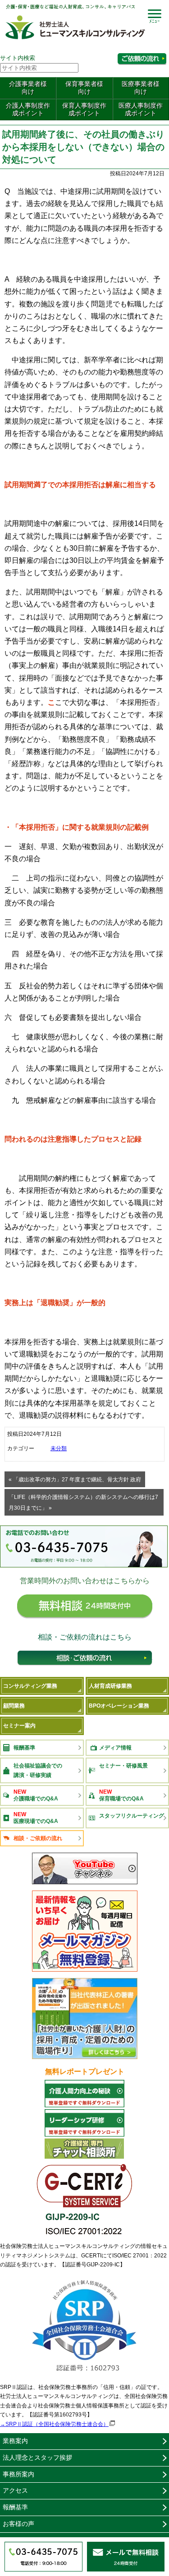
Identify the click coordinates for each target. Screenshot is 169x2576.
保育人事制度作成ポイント (84, 109)
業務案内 (15, 2441)
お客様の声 (18, 2524)
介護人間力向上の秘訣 (85, 2094)
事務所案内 (18, 2474)
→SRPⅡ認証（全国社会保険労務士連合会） (54, 2424)
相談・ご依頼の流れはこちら (142, 59)
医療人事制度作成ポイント (141, 109)
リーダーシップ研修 (85, 2123)
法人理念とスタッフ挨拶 (37, 2457)
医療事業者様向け (141, 88)
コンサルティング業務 (30, 1686)
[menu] (154, 16)
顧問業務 (14, 1706)
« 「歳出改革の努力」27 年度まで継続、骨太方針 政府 (75, 1480)
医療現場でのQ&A (36, 1818)
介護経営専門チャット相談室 (85, 2149)
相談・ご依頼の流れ (85, 1660)
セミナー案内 (19, 1726)
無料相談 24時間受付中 (85, 1609)
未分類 (59, 1448)
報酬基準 (24, 1748)
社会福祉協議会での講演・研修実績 (38, 1770)
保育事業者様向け (84, 88)
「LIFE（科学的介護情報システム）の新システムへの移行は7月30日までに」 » (83, 1503)
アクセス (15, 2490)
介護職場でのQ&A (36, 1795)
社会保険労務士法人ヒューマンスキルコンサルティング (75, 24)
